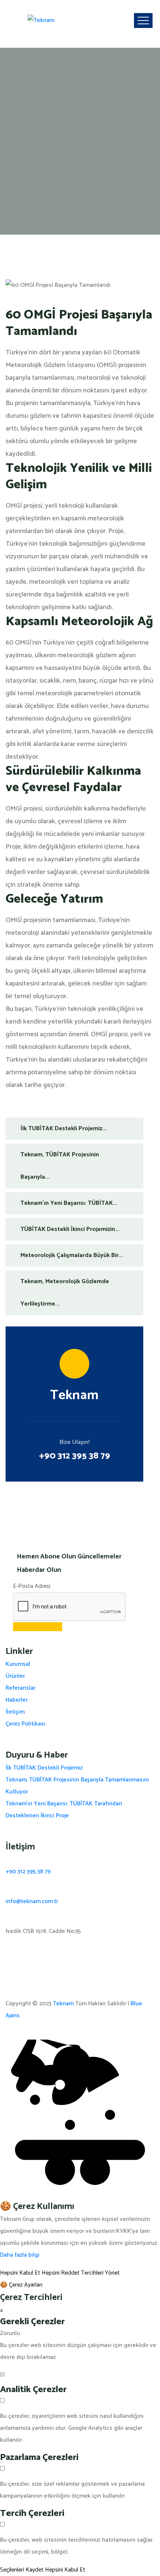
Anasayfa (24, 73)
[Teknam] (41, 21)
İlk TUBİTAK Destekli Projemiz (44, 1768)
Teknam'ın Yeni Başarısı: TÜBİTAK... (69, 1203)
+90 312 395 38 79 (75, 1456)
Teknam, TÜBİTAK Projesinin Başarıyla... (60, 1166)
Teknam (63, 2004)
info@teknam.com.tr (32, 1901)
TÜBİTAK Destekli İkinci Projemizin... (70, 1229)
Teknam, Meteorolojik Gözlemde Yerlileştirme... (65, 1293)
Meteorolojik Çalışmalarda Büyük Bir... (72, 1255)
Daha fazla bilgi (20, 2255)
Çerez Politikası (25, 1724)
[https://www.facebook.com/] (8, 1973)
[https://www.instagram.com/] (8, 1949)
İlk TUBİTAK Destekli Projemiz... (64, 1129)
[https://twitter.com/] (8, 1961)
